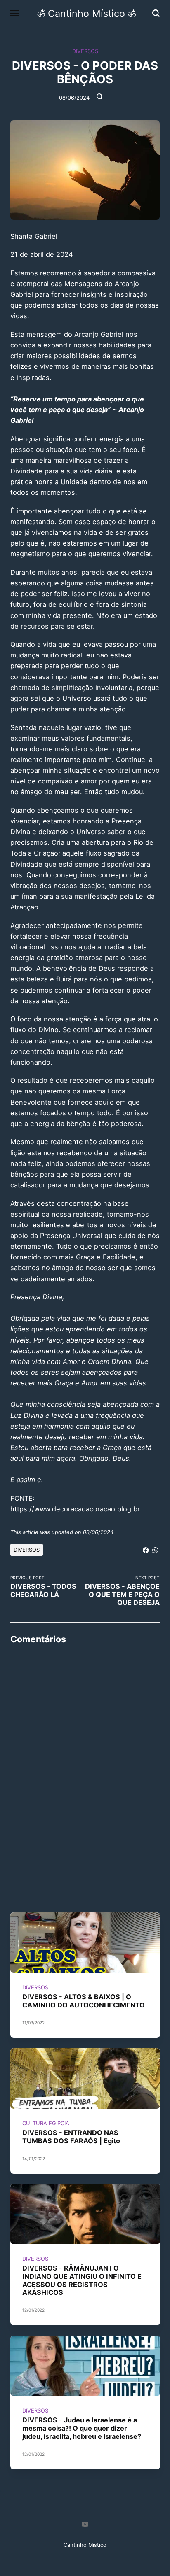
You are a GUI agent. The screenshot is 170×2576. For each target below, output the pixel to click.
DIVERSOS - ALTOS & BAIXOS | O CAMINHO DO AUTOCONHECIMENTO (83, 2001)
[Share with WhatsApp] (155, 1549)
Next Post (122, 1591)
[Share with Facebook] (146, 1549)
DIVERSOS (85, 51)
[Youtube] (85, 2525)
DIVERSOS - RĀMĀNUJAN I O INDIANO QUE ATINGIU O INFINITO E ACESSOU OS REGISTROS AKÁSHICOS (81, 2281)
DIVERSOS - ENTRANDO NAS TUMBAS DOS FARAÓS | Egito (71, 2137)
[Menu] (15, 13)
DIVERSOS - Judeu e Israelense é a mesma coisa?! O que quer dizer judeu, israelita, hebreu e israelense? (81, 2428)
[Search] (156, 13)
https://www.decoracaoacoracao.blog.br (75, 1509)
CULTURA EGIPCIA (45, 2123)
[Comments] (100, 98)
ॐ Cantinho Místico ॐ (86, 13)
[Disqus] (85, 1754)
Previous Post (43, 1587)
